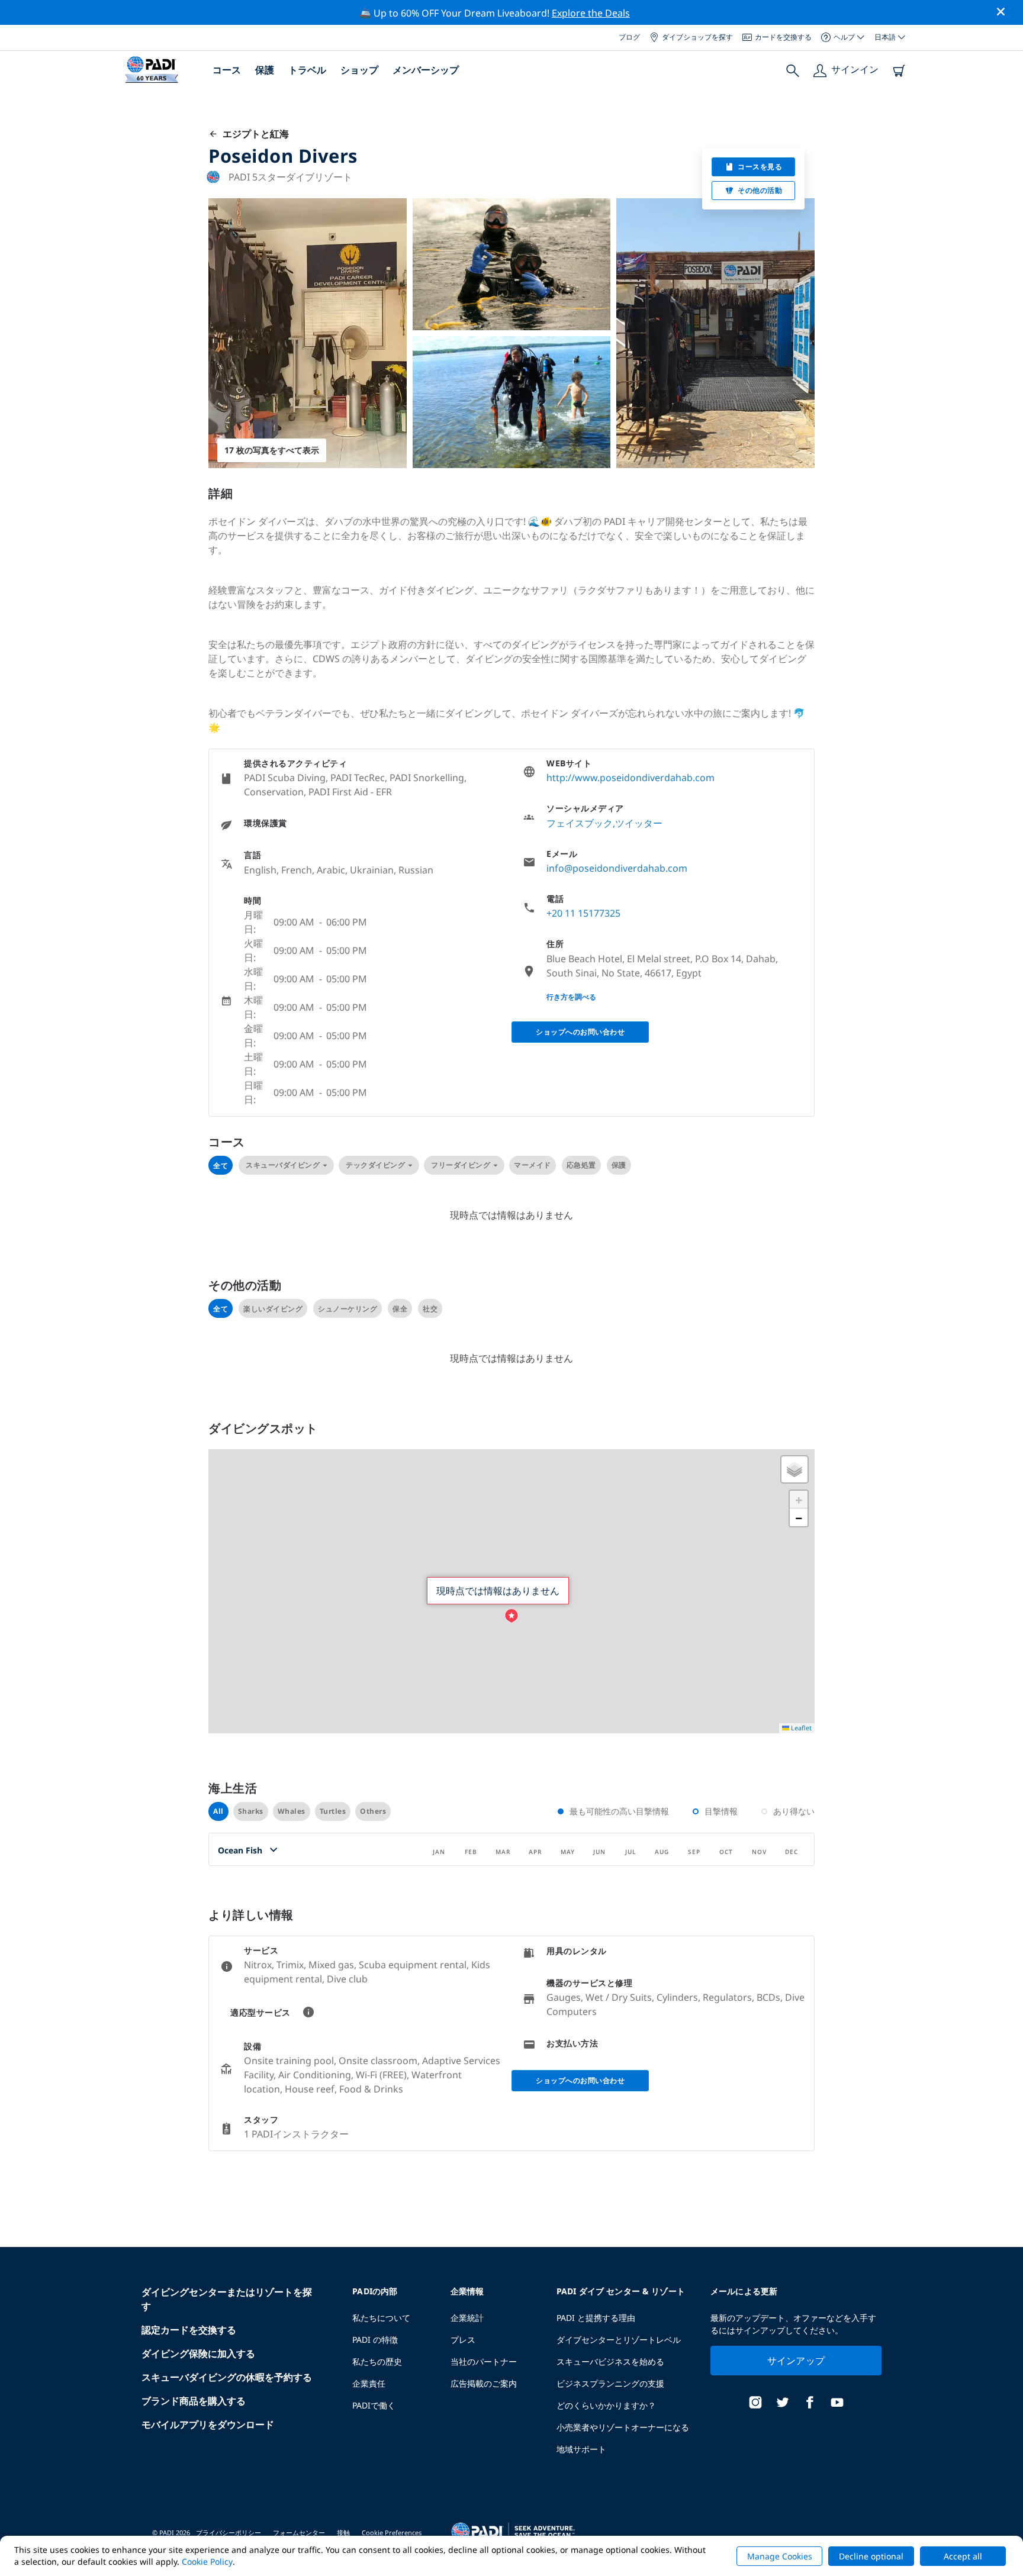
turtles (333, 1811)
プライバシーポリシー (229, 2533)
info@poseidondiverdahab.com (617, 868)
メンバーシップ (426, 70)
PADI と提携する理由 (596, 2318)
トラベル (307, 70)
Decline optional (871, 2556)
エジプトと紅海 (253, 134)
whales (292, 1811)
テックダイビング (375, 1165)
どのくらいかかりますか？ (606, 2405)
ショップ (359, 70)
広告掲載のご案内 (484, 2383)
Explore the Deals (591, 13)
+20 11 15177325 (583, 913)
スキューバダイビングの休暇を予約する (227, 2377)
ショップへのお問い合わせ (580, 1032)
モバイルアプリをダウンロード (208, 2425)
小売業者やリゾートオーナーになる (623, 2427)
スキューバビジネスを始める (610, 2361)
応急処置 (581, 1165)
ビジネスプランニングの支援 (610, 2383)
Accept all (963, 2556)
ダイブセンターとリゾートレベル (619, 2340)
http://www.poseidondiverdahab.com (630, 778)
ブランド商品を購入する (194, 2401)
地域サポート (581, 2449)
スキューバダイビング (283, 1165)
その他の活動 (760, 190)
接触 (343, 2533)
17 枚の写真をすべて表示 (272, 450)
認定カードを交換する (189, 2330)
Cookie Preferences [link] (392, 2533)
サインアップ (796, 2361)
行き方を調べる (571, 997)
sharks (251, 1811)
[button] (511, 1616)
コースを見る (760, 167)
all (218, 1811)
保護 (265, 70)
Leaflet (800, 1728)
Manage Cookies (780, 2556)
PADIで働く (374, 2405)
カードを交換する (783, 37)
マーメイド (533, 1165)
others (373, 1811)
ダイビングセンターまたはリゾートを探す (227, 2299)
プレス (463, 2340)
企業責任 (369, 2383)
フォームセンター (299, 2533)
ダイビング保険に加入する (198, 2353)
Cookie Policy (207, 2562)
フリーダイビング (461, 1165)
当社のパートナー (484, 2361)
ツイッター (639, 823)
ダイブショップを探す (697, 37)
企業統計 (467, 2318)
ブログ (629, 37)
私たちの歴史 (377, 2361)
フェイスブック (580, 823)
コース (227, 70)
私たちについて (381, 2318)
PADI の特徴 (375, 2340)
